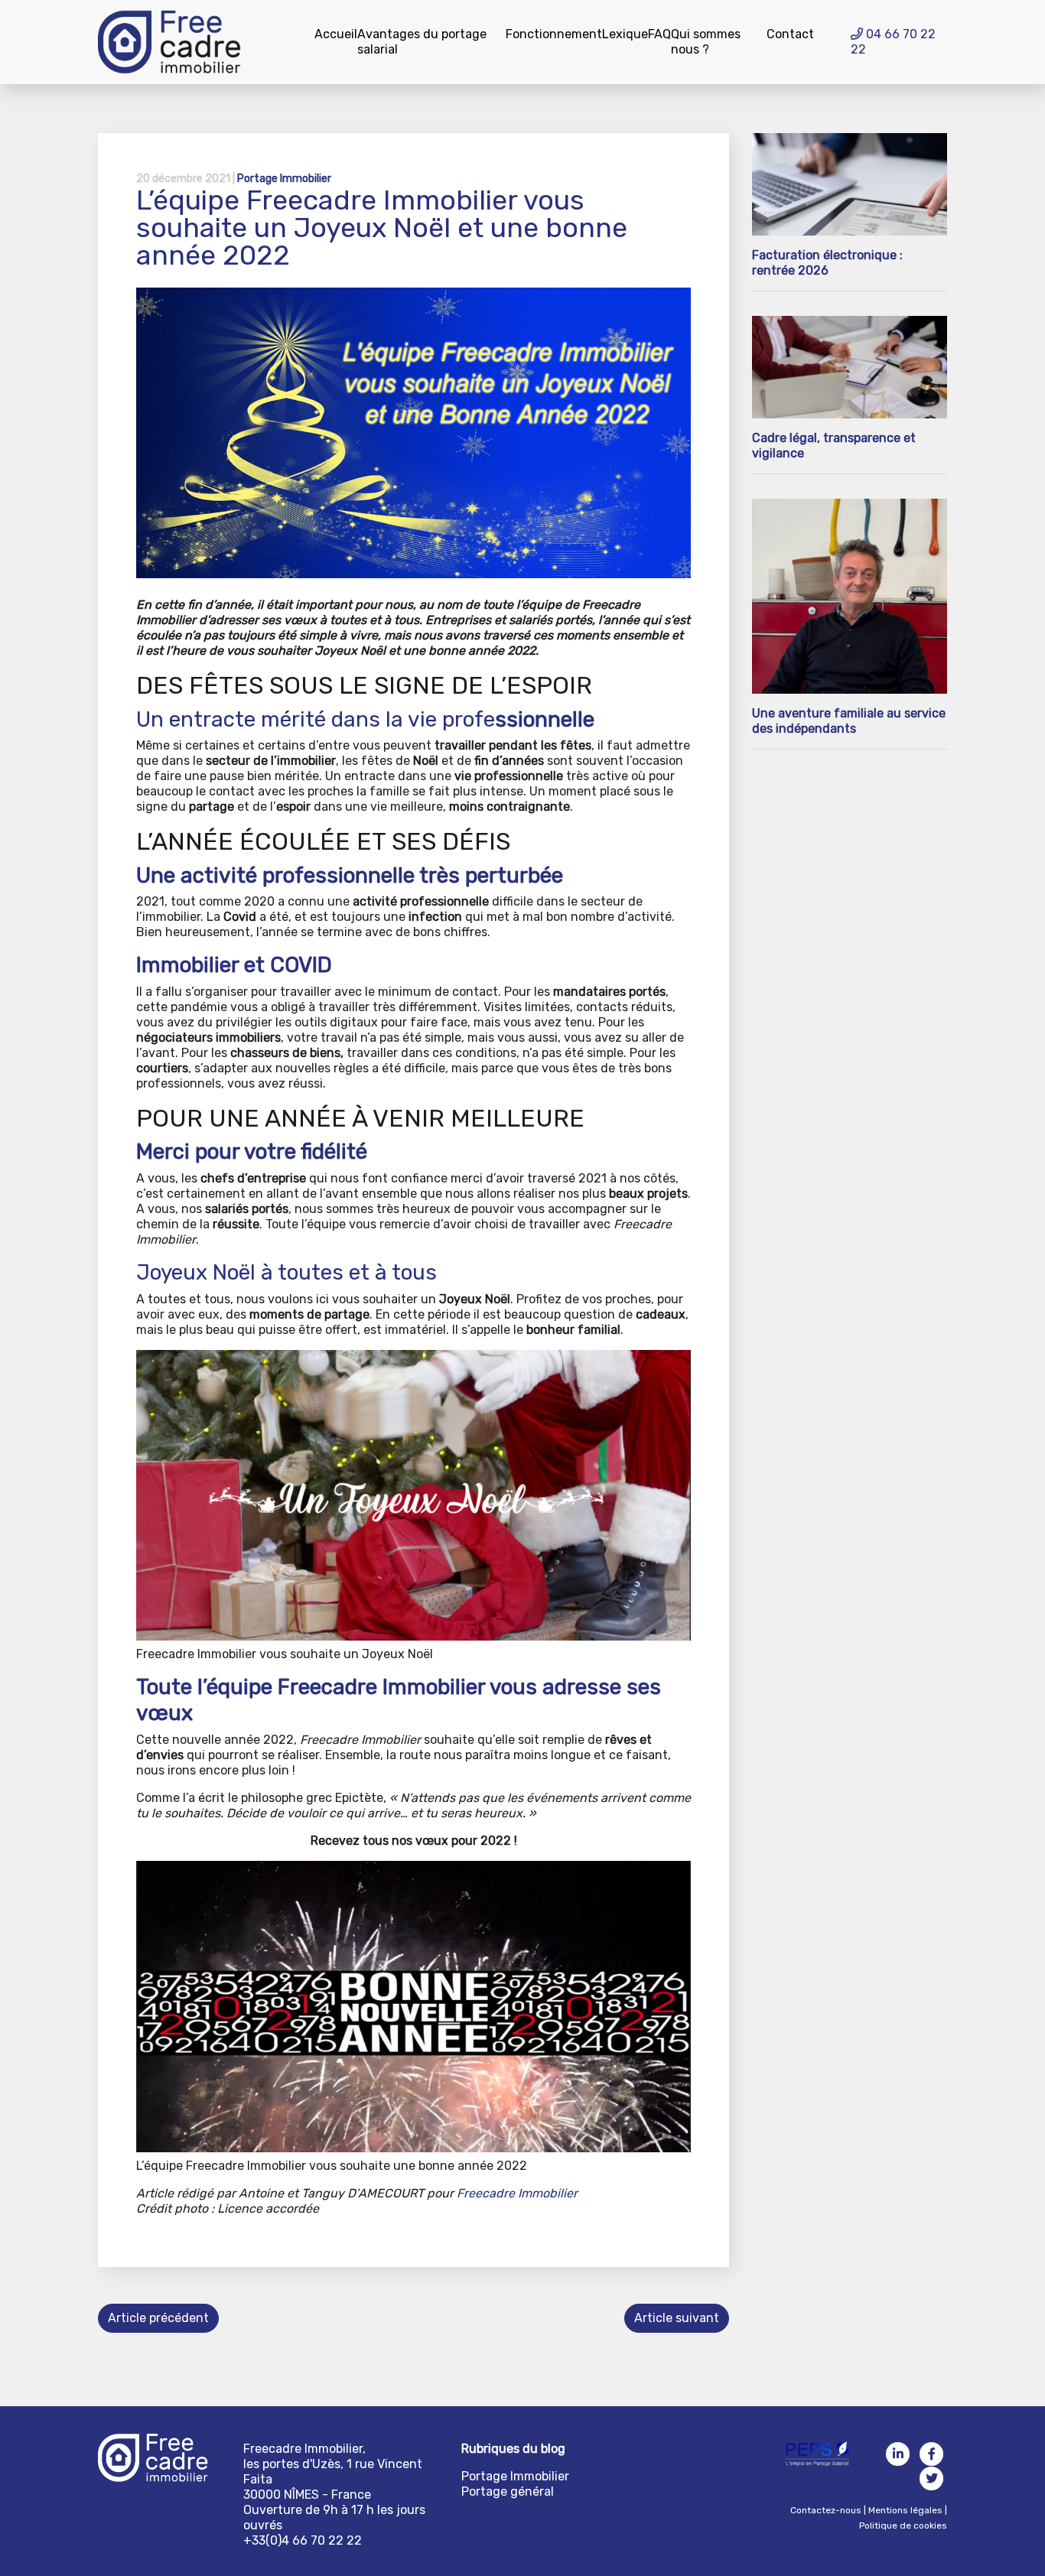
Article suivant (677, 2318)
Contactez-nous (826, 2510)
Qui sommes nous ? (706, 42)
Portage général (508, 2491)
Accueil (336, 34)
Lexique (625, 34)
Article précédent (158, 2318)
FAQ (659, 34)
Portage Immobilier (284, 179)
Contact (790, 34)
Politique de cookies (903, 2526)
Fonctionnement (554, 34)
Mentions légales (905, 2510)
